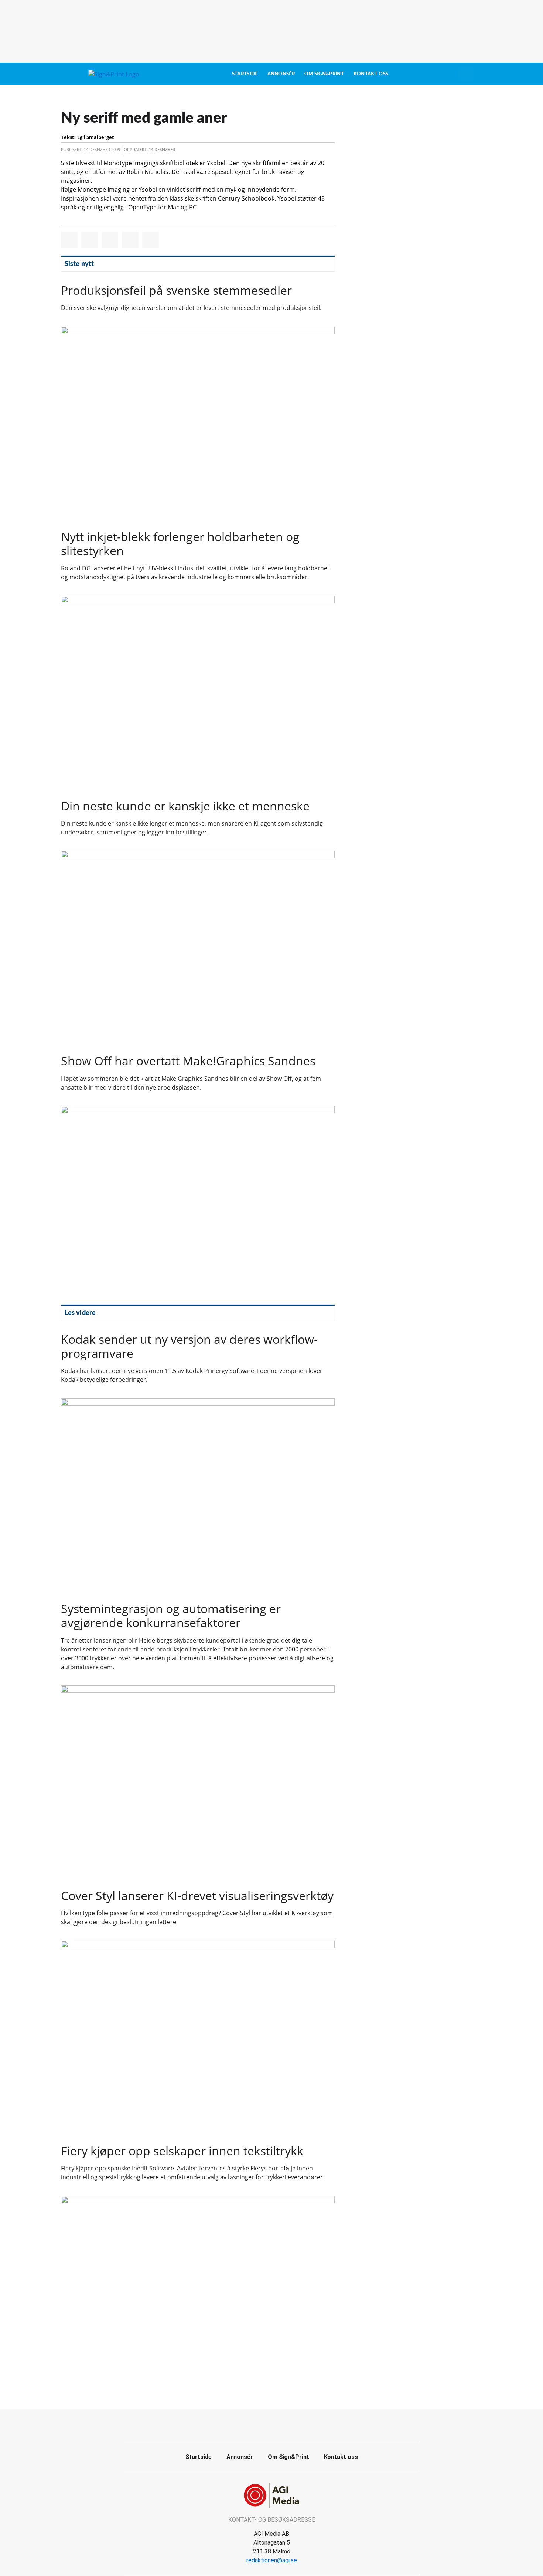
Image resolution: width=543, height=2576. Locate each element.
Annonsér (281, 74)
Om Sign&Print (324, 74)
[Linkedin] (280, 2424)
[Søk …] (466, 74)
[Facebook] (263, 2424)
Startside (245, 74)
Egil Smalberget (96, 137)
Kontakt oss (371, 74)
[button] (69, 240)
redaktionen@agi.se (272, 2560)
